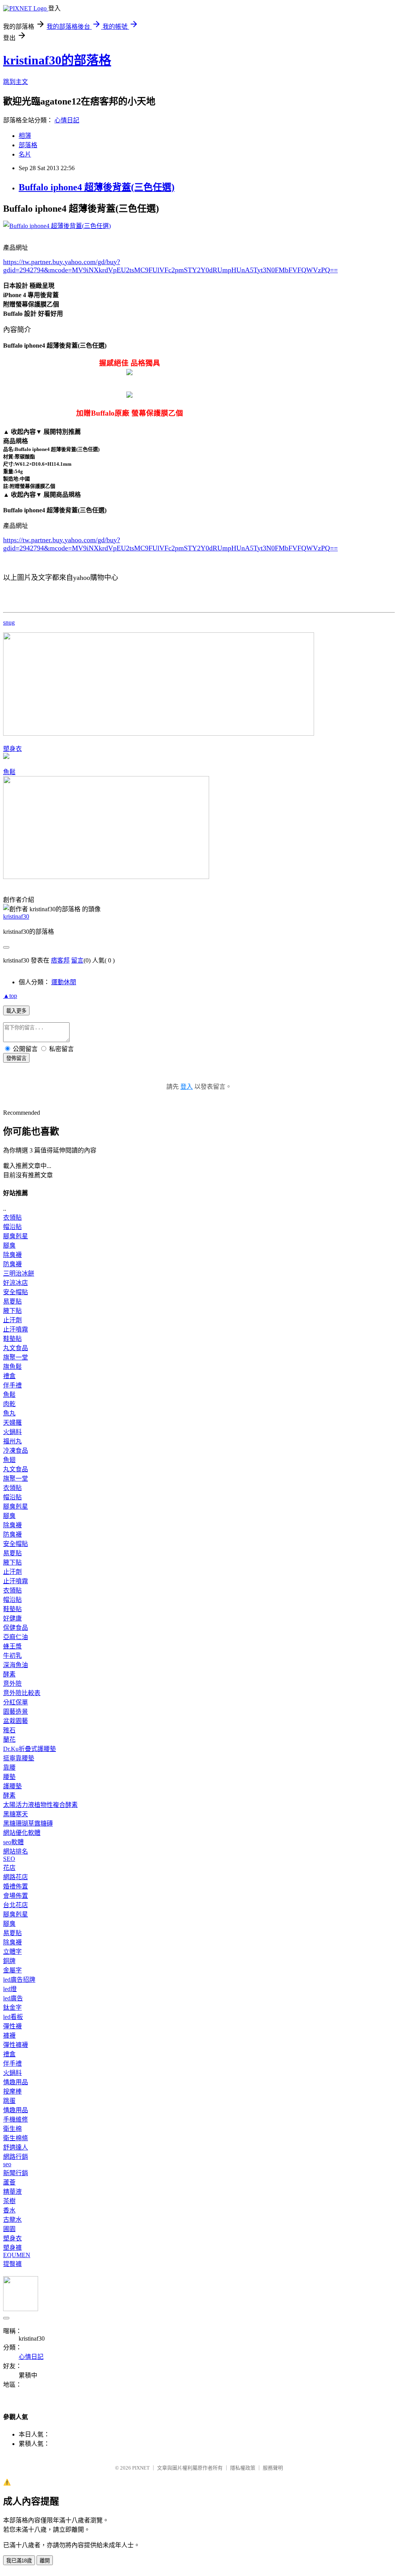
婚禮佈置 (16, 1886)
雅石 (9, 1730)
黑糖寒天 (16, 1814)
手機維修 (16, 2119)
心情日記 (67, 120)
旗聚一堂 (16, 1357)
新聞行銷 (16, 2173)
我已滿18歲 (19, 2561)
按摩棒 (12, 2091)
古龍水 (12, 2220)
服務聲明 (273, 2468)
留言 (77, 960)
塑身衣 (12, 749)
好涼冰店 (16, 1283)
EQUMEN (17, 2255)
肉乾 (9, 1404)
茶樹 (9, 2201)
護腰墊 (12, 1786)
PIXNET (141, 2468)
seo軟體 (13, 1842)
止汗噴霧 (16, 1329)
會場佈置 (16, 1896)
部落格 (28, 145)
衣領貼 (12, 1218)
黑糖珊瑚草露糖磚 (28, 1823)
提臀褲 (12, 2264)
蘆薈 (9, 2182)
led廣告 (13, 1998)
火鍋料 (12, 1432)
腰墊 (9, 1777)
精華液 (12, 2192)
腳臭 (9, 1245)
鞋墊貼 (12, 1339)
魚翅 (9, 1460)
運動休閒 (64, 982)
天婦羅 (12, 1423)
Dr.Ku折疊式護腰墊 (30, 1749)
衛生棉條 (16, 2138)
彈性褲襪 (16, 2045)
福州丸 (12, 1441)
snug (9, 622)
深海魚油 (16, 1665)
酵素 (9, 1674)
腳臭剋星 (16, 1236)
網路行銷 (16, 2157)
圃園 (9, 2229)
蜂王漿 (12, 1646)
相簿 (25, 136)
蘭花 (9, 1740)
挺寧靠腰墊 (19, 1758)
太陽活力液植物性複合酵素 (40, 1805)
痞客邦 (60, 960)
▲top (10, 996)
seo (7, 2164)
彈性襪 (12, 2026)
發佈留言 (16, 1058)
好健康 (12, 1618)
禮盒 (9, 1376)
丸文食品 (16, 1348)
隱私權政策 (243, 2468)
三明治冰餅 (19, 1273)
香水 (9, 2210)
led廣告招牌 (19, 1980)
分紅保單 (16, 1702)
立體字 (12, 1952)
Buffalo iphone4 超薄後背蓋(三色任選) (97, 187)
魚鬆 (9, 772)
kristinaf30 (16, 916)
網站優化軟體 (22, 1833)
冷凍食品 (16, 1451)
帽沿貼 (12, 1227)
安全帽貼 (16, 1292)
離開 (45, 2561)
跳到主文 (16, 82)
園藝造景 (16, 1712)
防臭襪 (12, 1264)
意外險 (12, 1684)
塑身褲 (12, 2248)
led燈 (10, 1989)
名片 (25, 154)
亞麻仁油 (16, 1637)
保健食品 (16, 1628)
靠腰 (9, 1768)
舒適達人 (16, 2147)
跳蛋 (9, 2101)
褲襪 (9, 2036)
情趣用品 (16, 2082)
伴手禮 (12, 1385)
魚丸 (9, 1413)
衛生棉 (12, 2129)
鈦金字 (12, 2008)
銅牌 (9, 1961)
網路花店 (16, 1877)
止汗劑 (12, 1320)
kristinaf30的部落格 (57, 60)
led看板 (13, 2017)
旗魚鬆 (12, 1367)
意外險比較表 (22, 1693)
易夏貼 (12, 1301)
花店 (9, 1868)
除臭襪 (12, 1255)
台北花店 (16, 1905)
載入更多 (16, 1011)
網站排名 (16, 1851)
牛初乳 (12, 1656)
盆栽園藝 (16, 1721)
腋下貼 (12, 1311)
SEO (9, 1859)
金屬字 (12, 1970)
